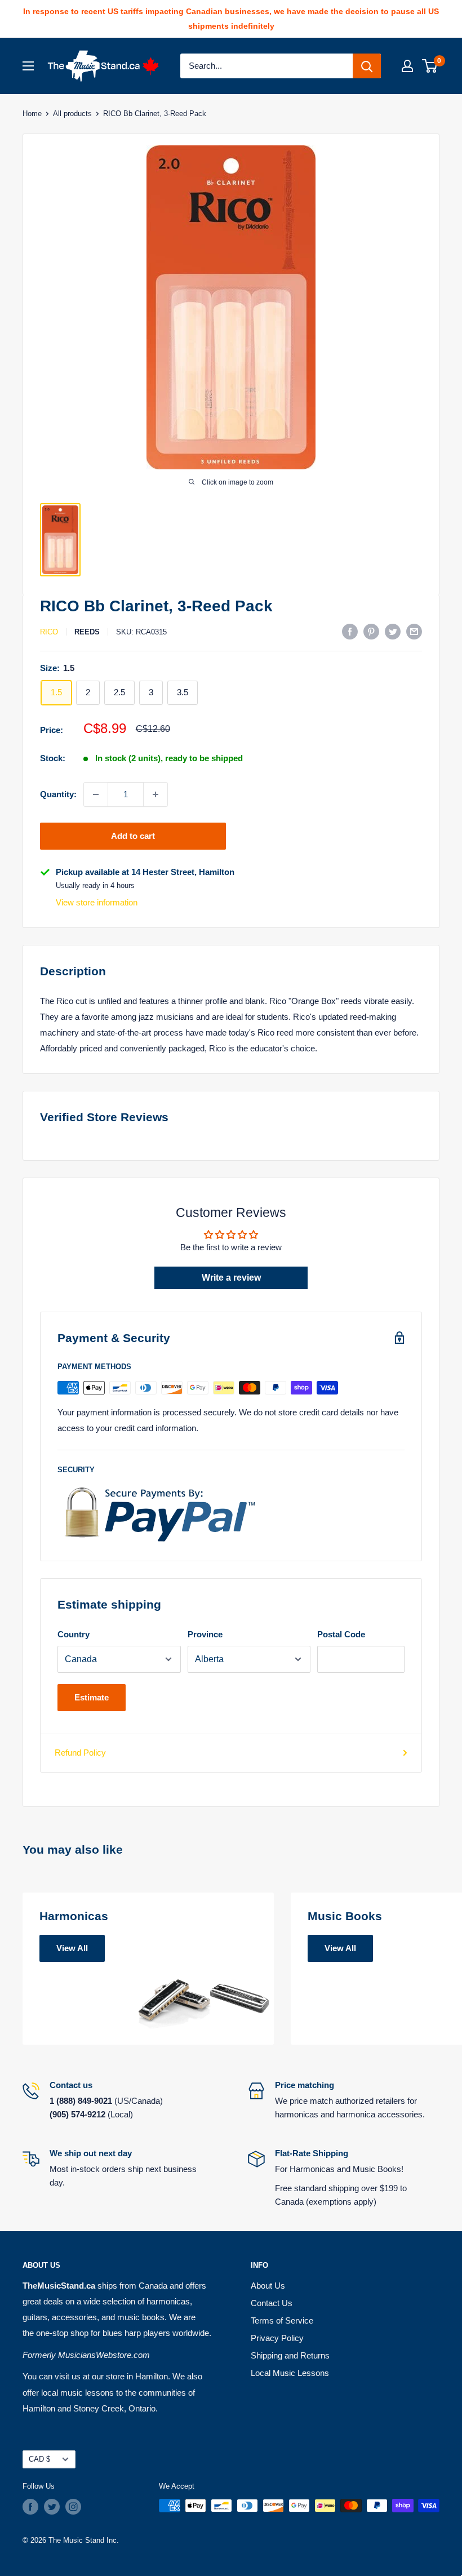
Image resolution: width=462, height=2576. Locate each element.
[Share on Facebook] (350, 631)
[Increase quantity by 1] (156, 794)
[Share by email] (414, 631)
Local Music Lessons (290, 2373)
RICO (49, 632)
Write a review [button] (231, 1278)
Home (32, 114)
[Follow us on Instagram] (73, 2507)
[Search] (367, 66)
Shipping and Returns (290, 2355)
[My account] (407, 66)
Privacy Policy (277, 2338)
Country (74, 1634)
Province (205, 1634)
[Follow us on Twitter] (52, 2507)
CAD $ (39, 2459)
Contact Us (272, 2303)
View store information (97, 902)
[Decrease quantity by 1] (96, 794)
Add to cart (133, 836)
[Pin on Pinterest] (371, 631)
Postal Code (341, 1634)
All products (72, 114)
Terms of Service (282, 2320)
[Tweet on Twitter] (393, 631)
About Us (268, 2286)
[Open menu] (28, 66)
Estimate (92, 1697)
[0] (430, 66)
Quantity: (58, 794)
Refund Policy (80, 1753)
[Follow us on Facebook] (30, 2507)
